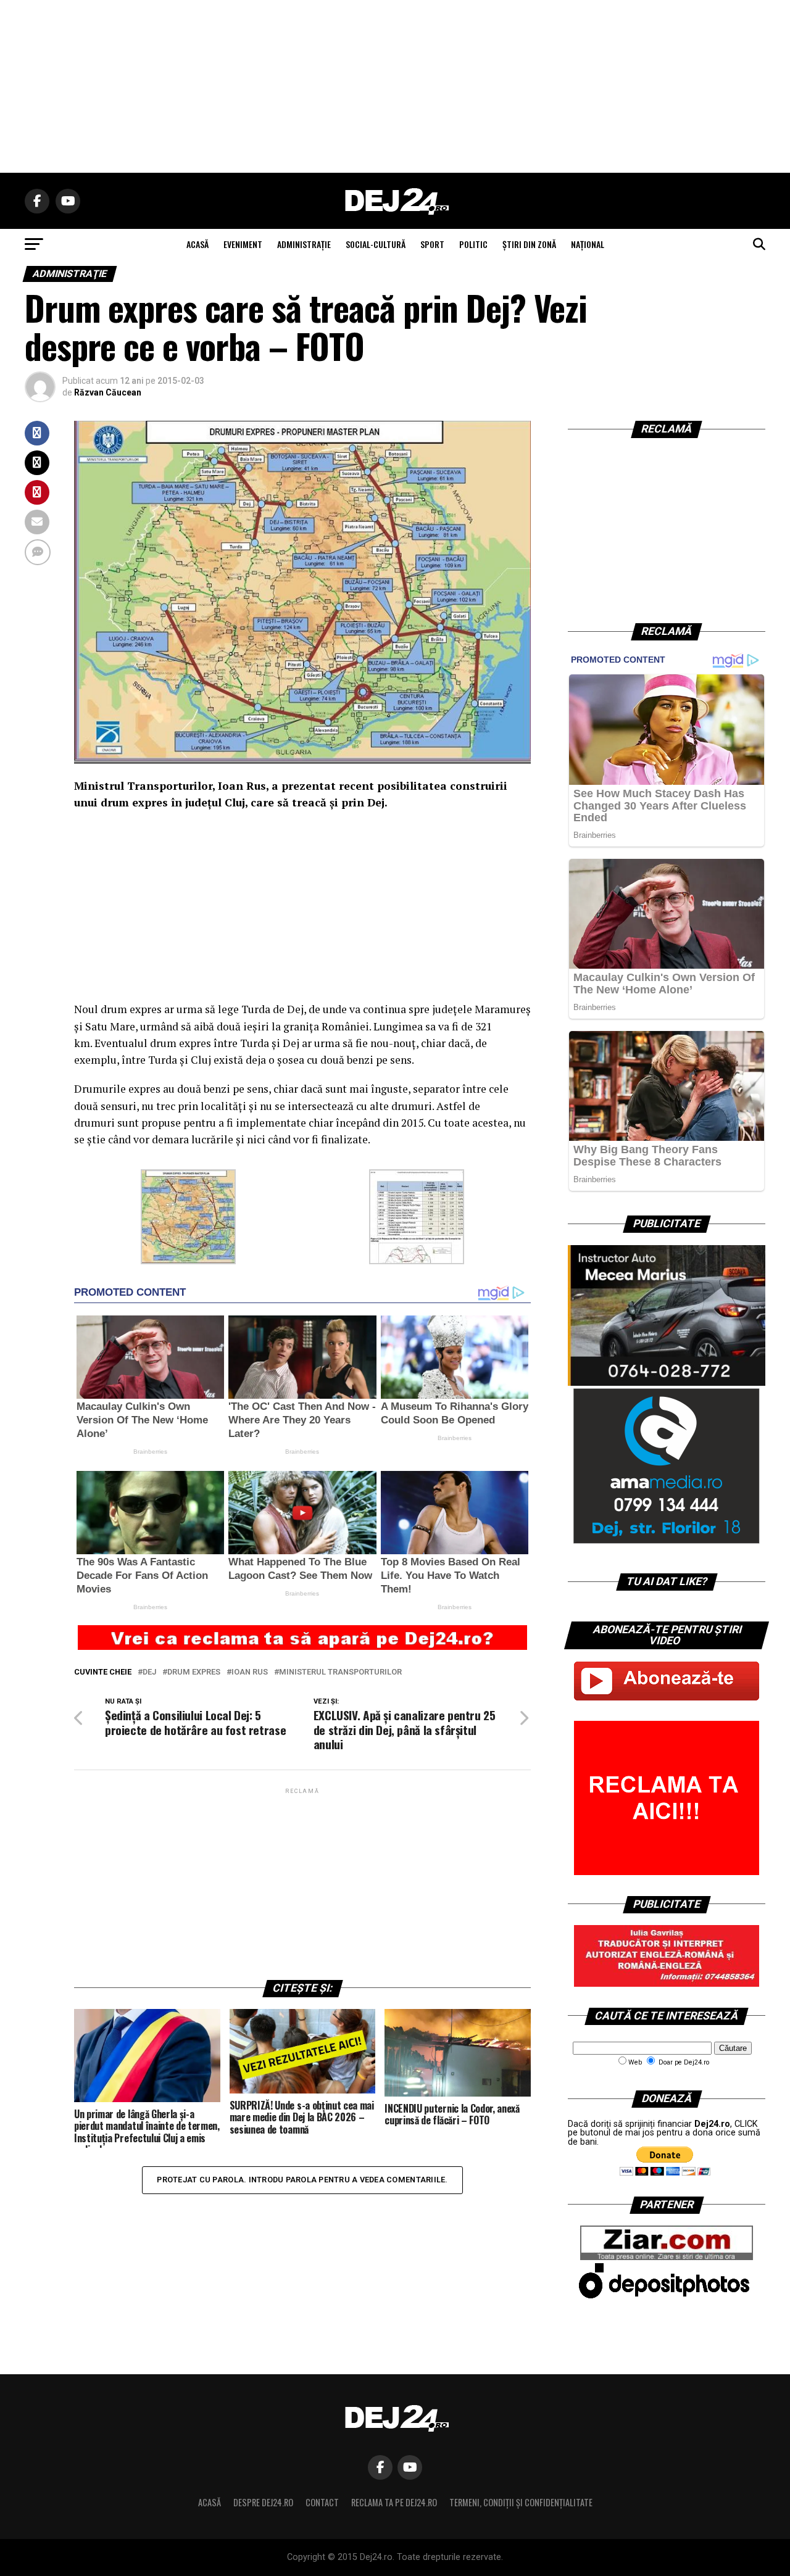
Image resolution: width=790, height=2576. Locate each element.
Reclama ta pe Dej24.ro (394, 2502)
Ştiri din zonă (529, 244)
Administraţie (304, 244)
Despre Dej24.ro (263, 2502)
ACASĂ (197, 244)
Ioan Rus (250, 1672)
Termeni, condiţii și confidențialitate (521, 2502)
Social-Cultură (376, 244)
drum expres (194, 1672)
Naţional (588, 244)
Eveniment (243, 244)
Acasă (210, 2502)
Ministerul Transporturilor (340, 1672)
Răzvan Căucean (108, 392)
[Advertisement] (395, 86)
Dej (149, 1672)
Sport (432, 244)
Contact (322, 2502)
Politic (473, 244)
